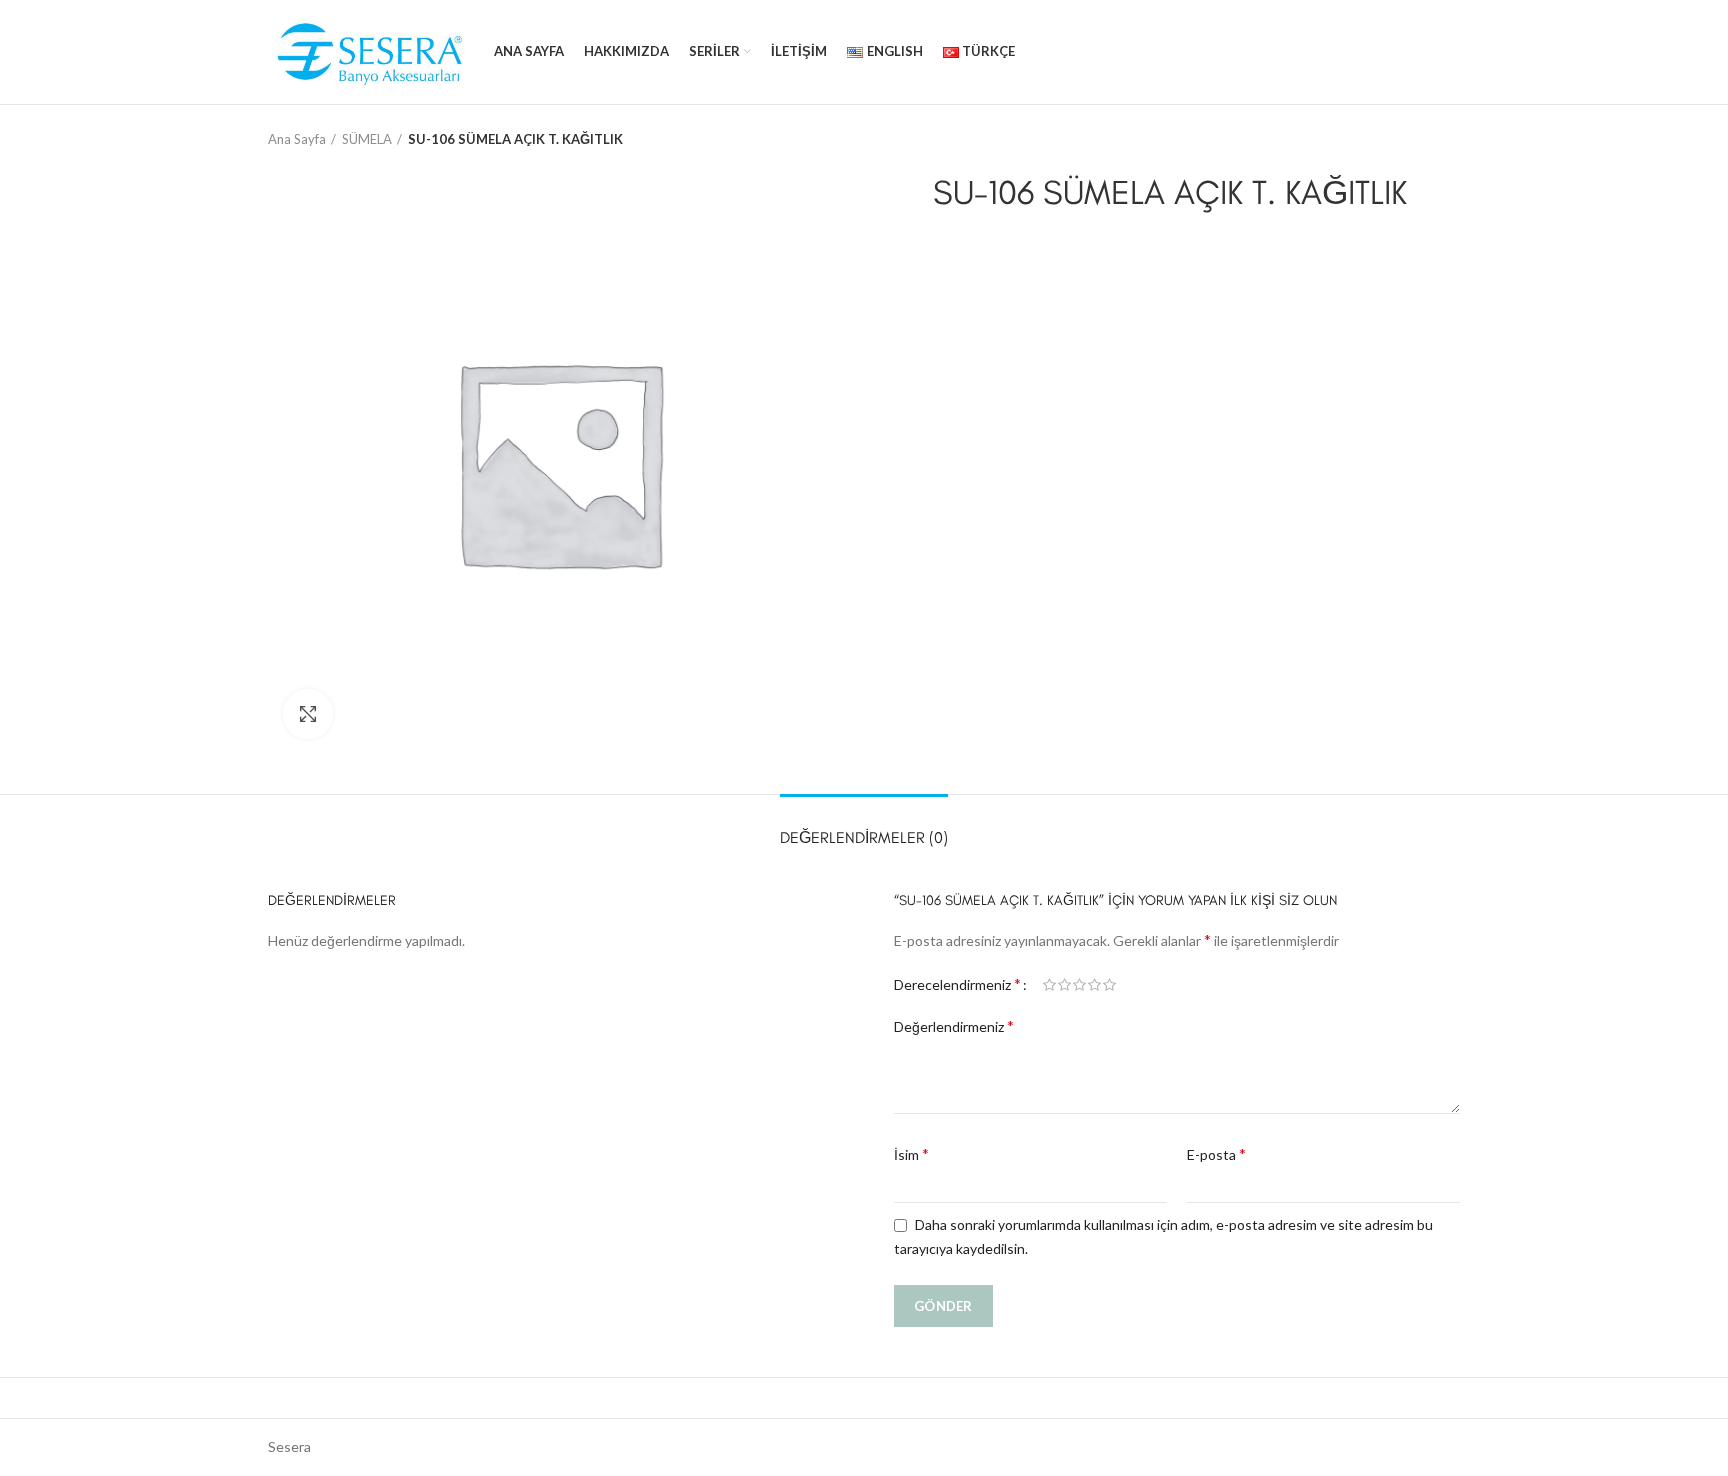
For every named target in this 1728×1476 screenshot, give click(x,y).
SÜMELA (367, 139)
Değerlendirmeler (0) (864, 837)
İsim (911, 1153)
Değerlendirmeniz (954, 1025)
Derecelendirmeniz (957, 983)
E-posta (1216, 1153)
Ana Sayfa (297, 139)
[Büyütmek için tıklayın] (308, 714)
